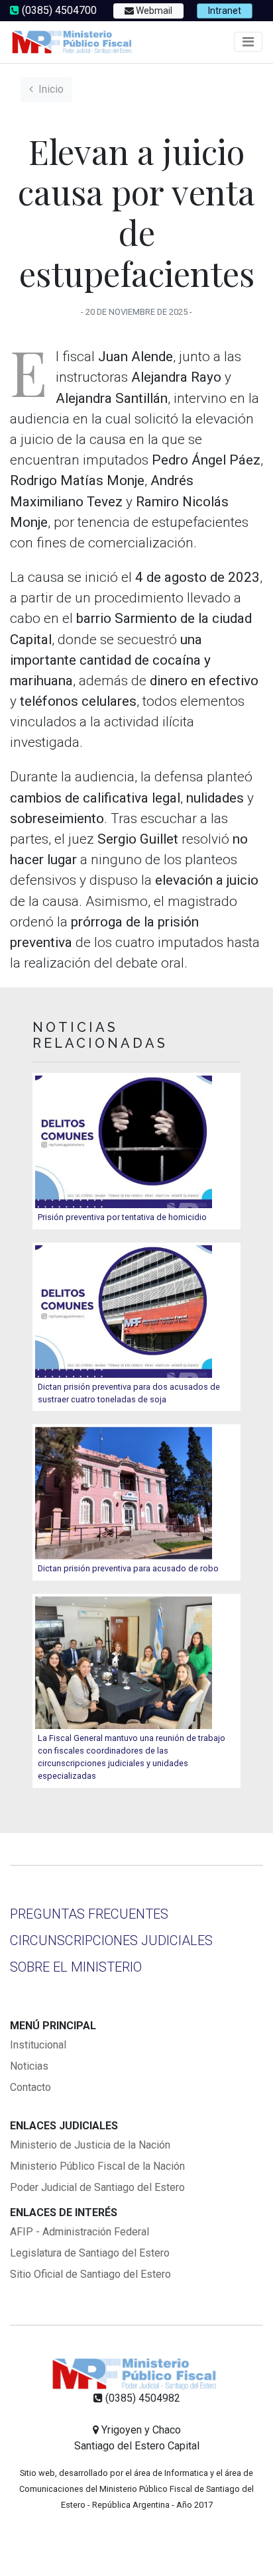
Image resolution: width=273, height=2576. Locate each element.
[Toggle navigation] (248, 42)
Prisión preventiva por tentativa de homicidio (122, 1217)
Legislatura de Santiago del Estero (90, 2253)
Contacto (30, 2087)
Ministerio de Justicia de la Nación (90, 2145)
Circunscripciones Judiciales (111, 1940)
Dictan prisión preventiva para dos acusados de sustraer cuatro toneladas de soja (129, 1393)
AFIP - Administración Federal (80, 2232)
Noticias (29, 2066)
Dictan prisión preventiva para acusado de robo (128, 1568)
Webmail (153, 11)
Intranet (225, 11)
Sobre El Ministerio (76, 1967)
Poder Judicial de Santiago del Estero (97, 2187)
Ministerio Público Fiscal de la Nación (97, 2166)
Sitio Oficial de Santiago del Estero (90, 2274)
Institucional (38, 2045)
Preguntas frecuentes (89, 1914)
